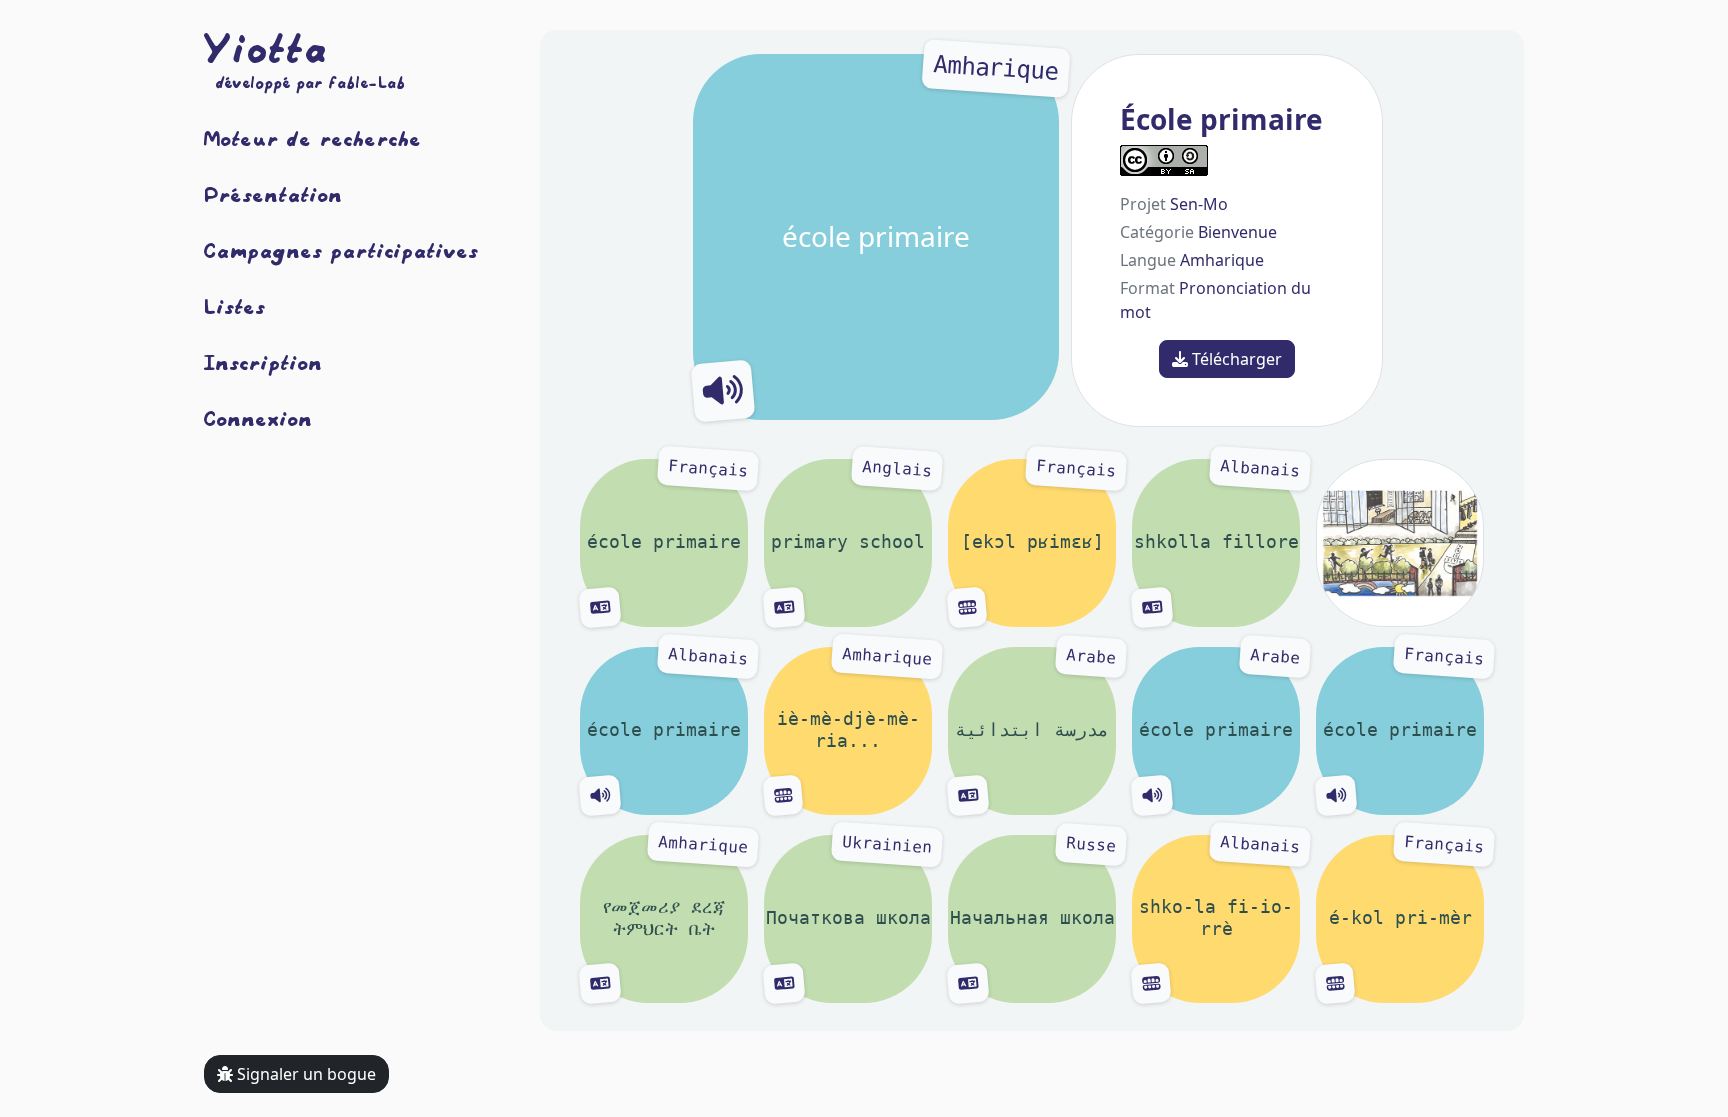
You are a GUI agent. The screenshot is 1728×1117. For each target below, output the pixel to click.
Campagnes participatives (341, 250)
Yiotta (266, 48)
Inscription (263, 362)
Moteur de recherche (313, 138)
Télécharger (1235, 359)
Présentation (273, 194)
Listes (235, 306)
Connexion (258, 418)
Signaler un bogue (304, 1074)
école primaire (920, 154)
